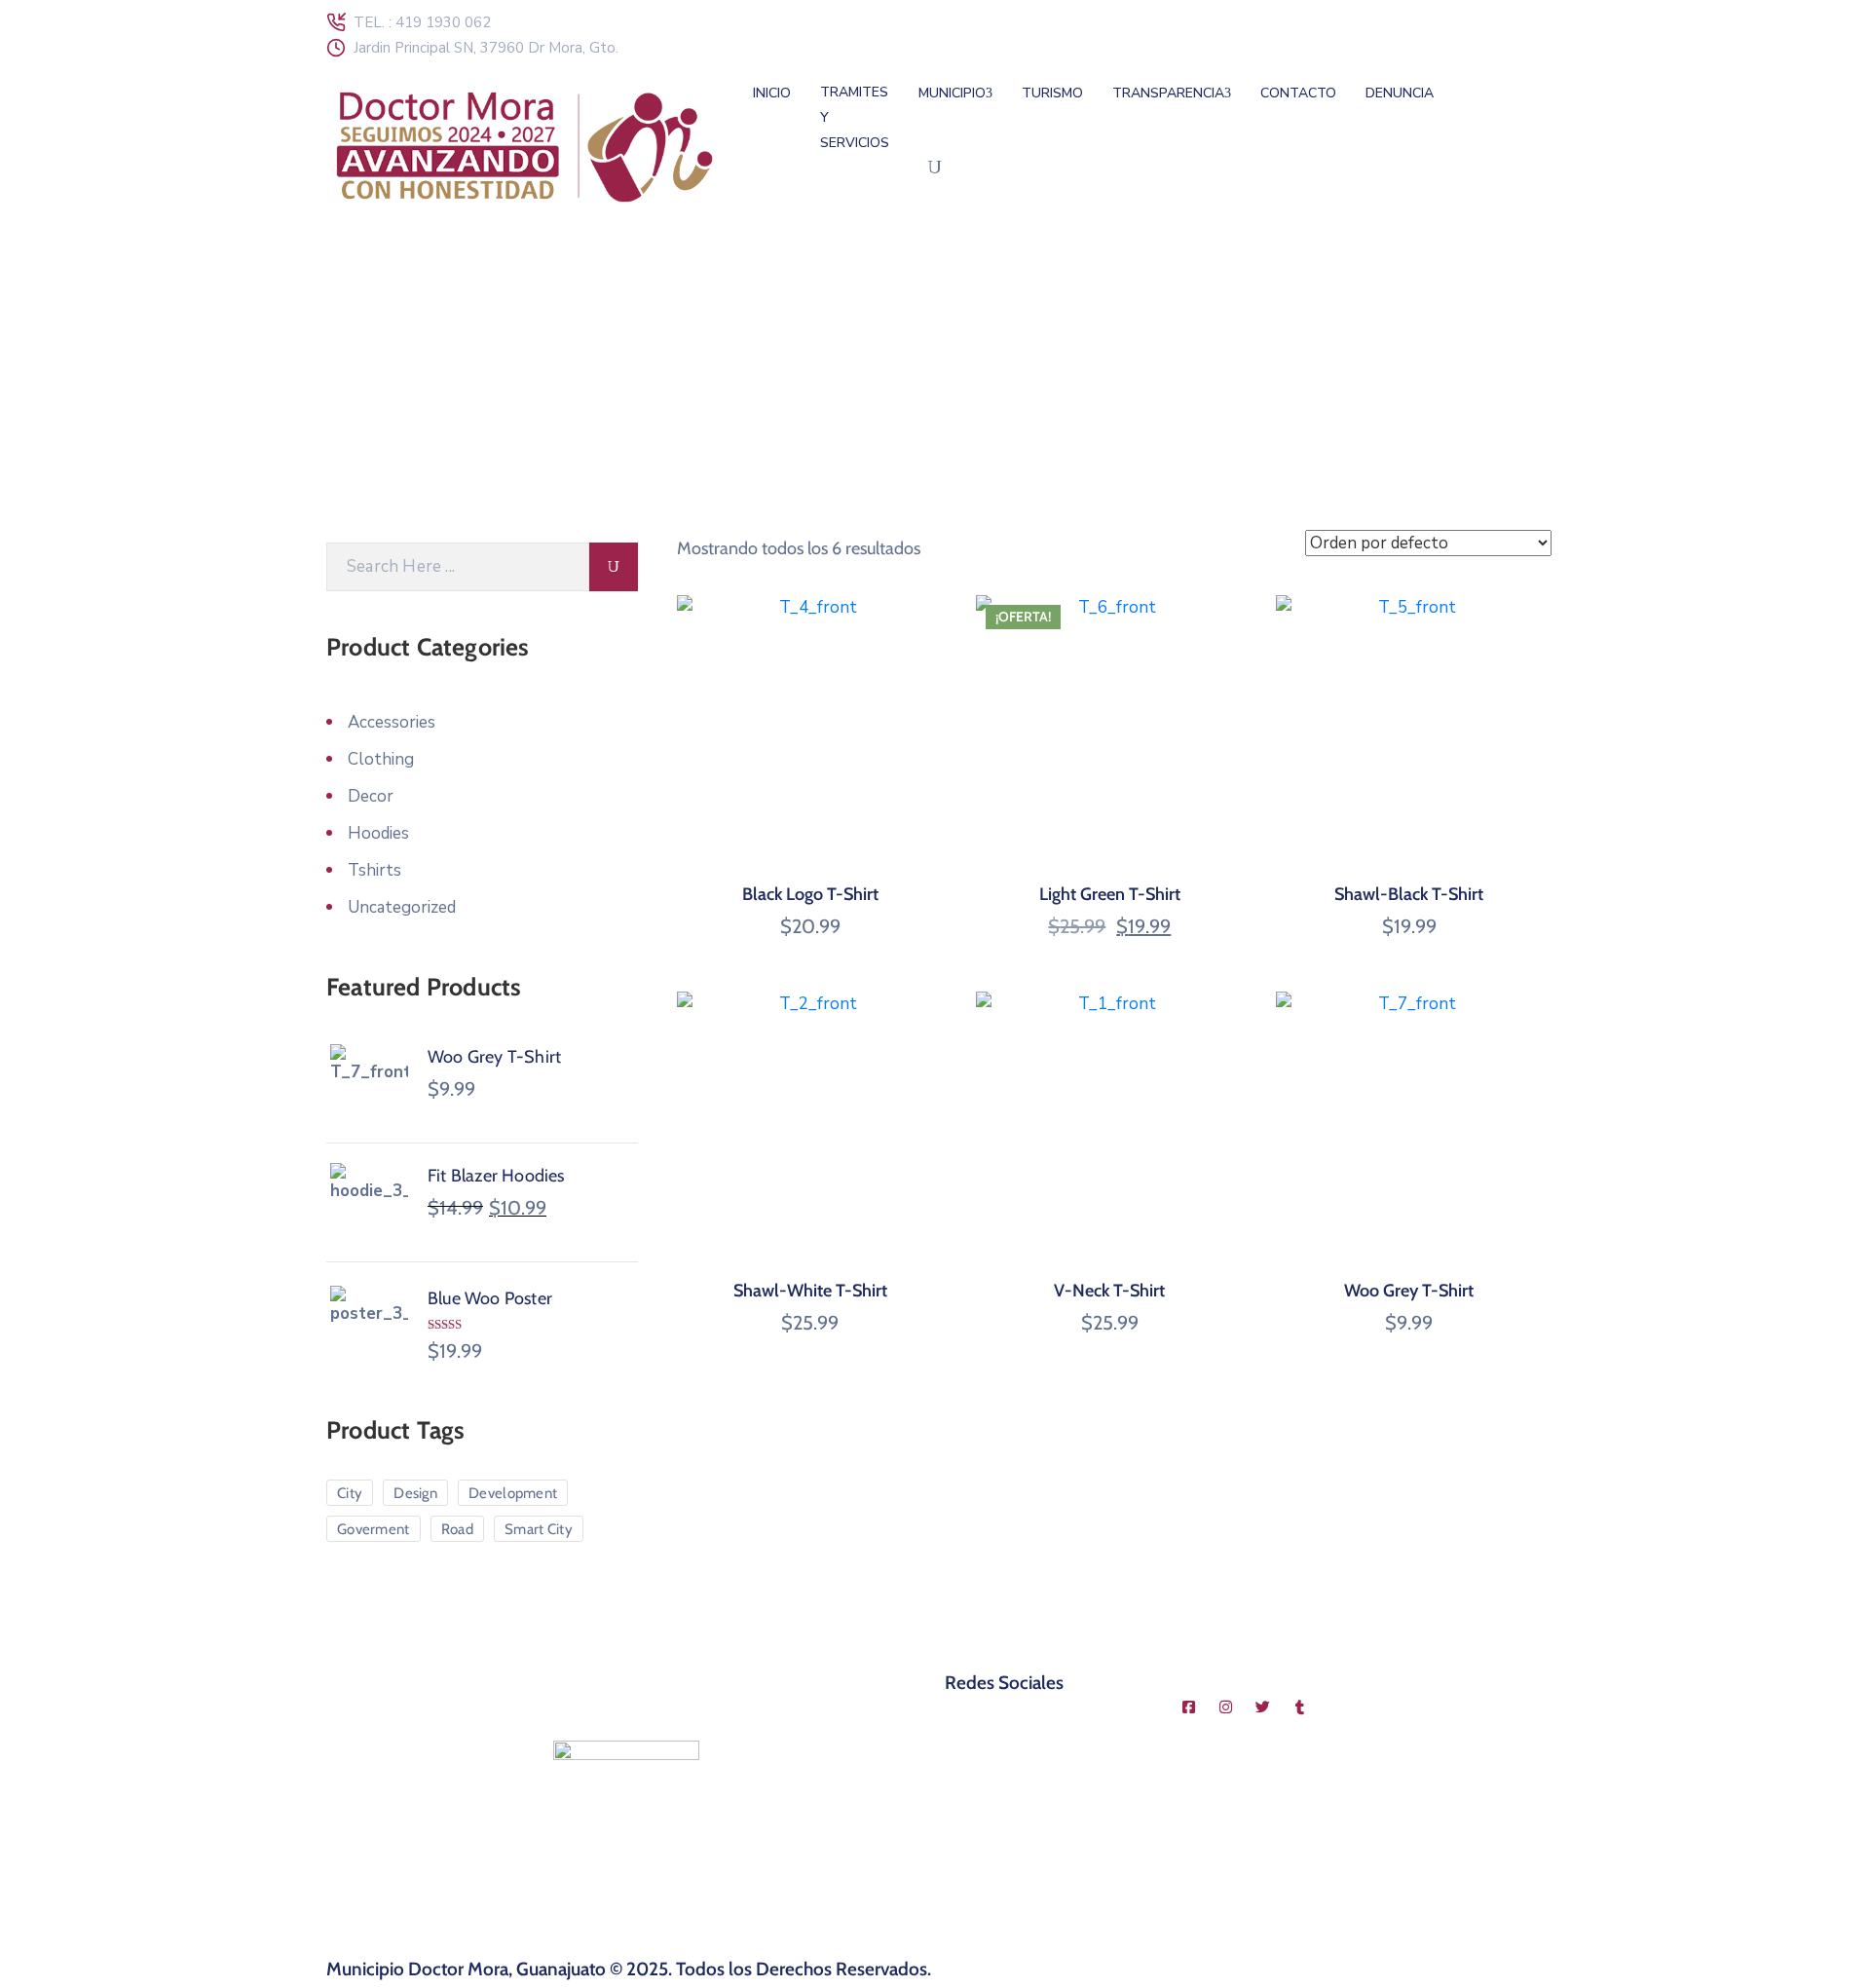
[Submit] (614, 567)
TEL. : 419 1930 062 (422, 22)
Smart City (539, 1529)
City (350, 1493)
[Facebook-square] (1189, 1707)
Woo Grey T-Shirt (1409, 1291)
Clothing (381, 759)
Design (415, 1493)
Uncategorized (402, 907)
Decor (371, 796)
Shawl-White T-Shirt (810, 1291)
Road (457, 1529)
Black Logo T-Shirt (810, 894)
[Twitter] (1263, 1707)
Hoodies (378, 833)
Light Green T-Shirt (1110, 894)
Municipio (952, 93)
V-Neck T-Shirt (1109, 1291)
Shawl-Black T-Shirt (1409, 894)
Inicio (772, 93)
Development (513, 1493)
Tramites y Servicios (855, 117)
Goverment (374, 1529)
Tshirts (374, 870)
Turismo (1052, 93)
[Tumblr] (1300, 1707)
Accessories (392, 722)
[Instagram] (1226, 1707)
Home (351, 409)
